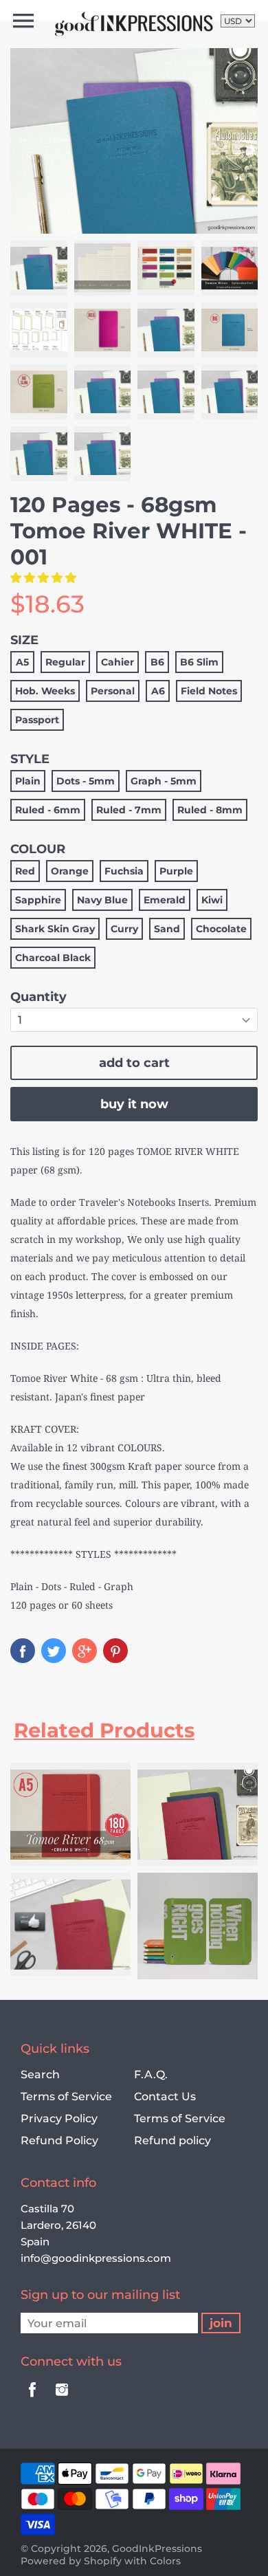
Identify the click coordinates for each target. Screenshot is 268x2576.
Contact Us (165, 2096)
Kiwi (212, 900)
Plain (28, 781)
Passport (37, 720)
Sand (167, 929)
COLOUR (38, 849)
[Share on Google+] (85, 1651)
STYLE (30, 759)
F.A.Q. (151, 2074)
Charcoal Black (53, 958)
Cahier (118, 662)
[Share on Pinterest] (115, 1651)
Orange (70, 871)
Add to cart (134, 1063)
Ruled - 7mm (129, 810)
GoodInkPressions (157, 2549)
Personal (113, 691)
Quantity (38, 997)
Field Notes (209, 691)
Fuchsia (124, 871)
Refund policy (172, 2140)
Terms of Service (66, 2096)
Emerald (165, 900)
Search (40, 2074)
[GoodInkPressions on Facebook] (32, 2399)
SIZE (24, 640)
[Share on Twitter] (54, 1651)
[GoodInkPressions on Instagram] (62, 2399)
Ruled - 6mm (48, 810)
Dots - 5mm (86, 781)
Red (25, 871)
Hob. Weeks (45, 691)
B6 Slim (199, 662)
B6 (157, 662)
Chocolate (221, 929)
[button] (45, 577)
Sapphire (38, 900)
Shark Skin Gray (55, 929)
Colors (165, 2561)
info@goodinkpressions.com (96, 2258)
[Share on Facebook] (23, 1651)
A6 (158, 691)
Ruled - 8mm (210, 810)
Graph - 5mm (164, 781)
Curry (124, 929)
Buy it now (134, 1104)
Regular (65, 662)
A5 (22, 662)
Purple (176, 871)
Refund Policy (59, 2140)
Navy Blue (102, 900)
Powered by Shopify (71, 2561)
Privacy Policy (59, 2118)
